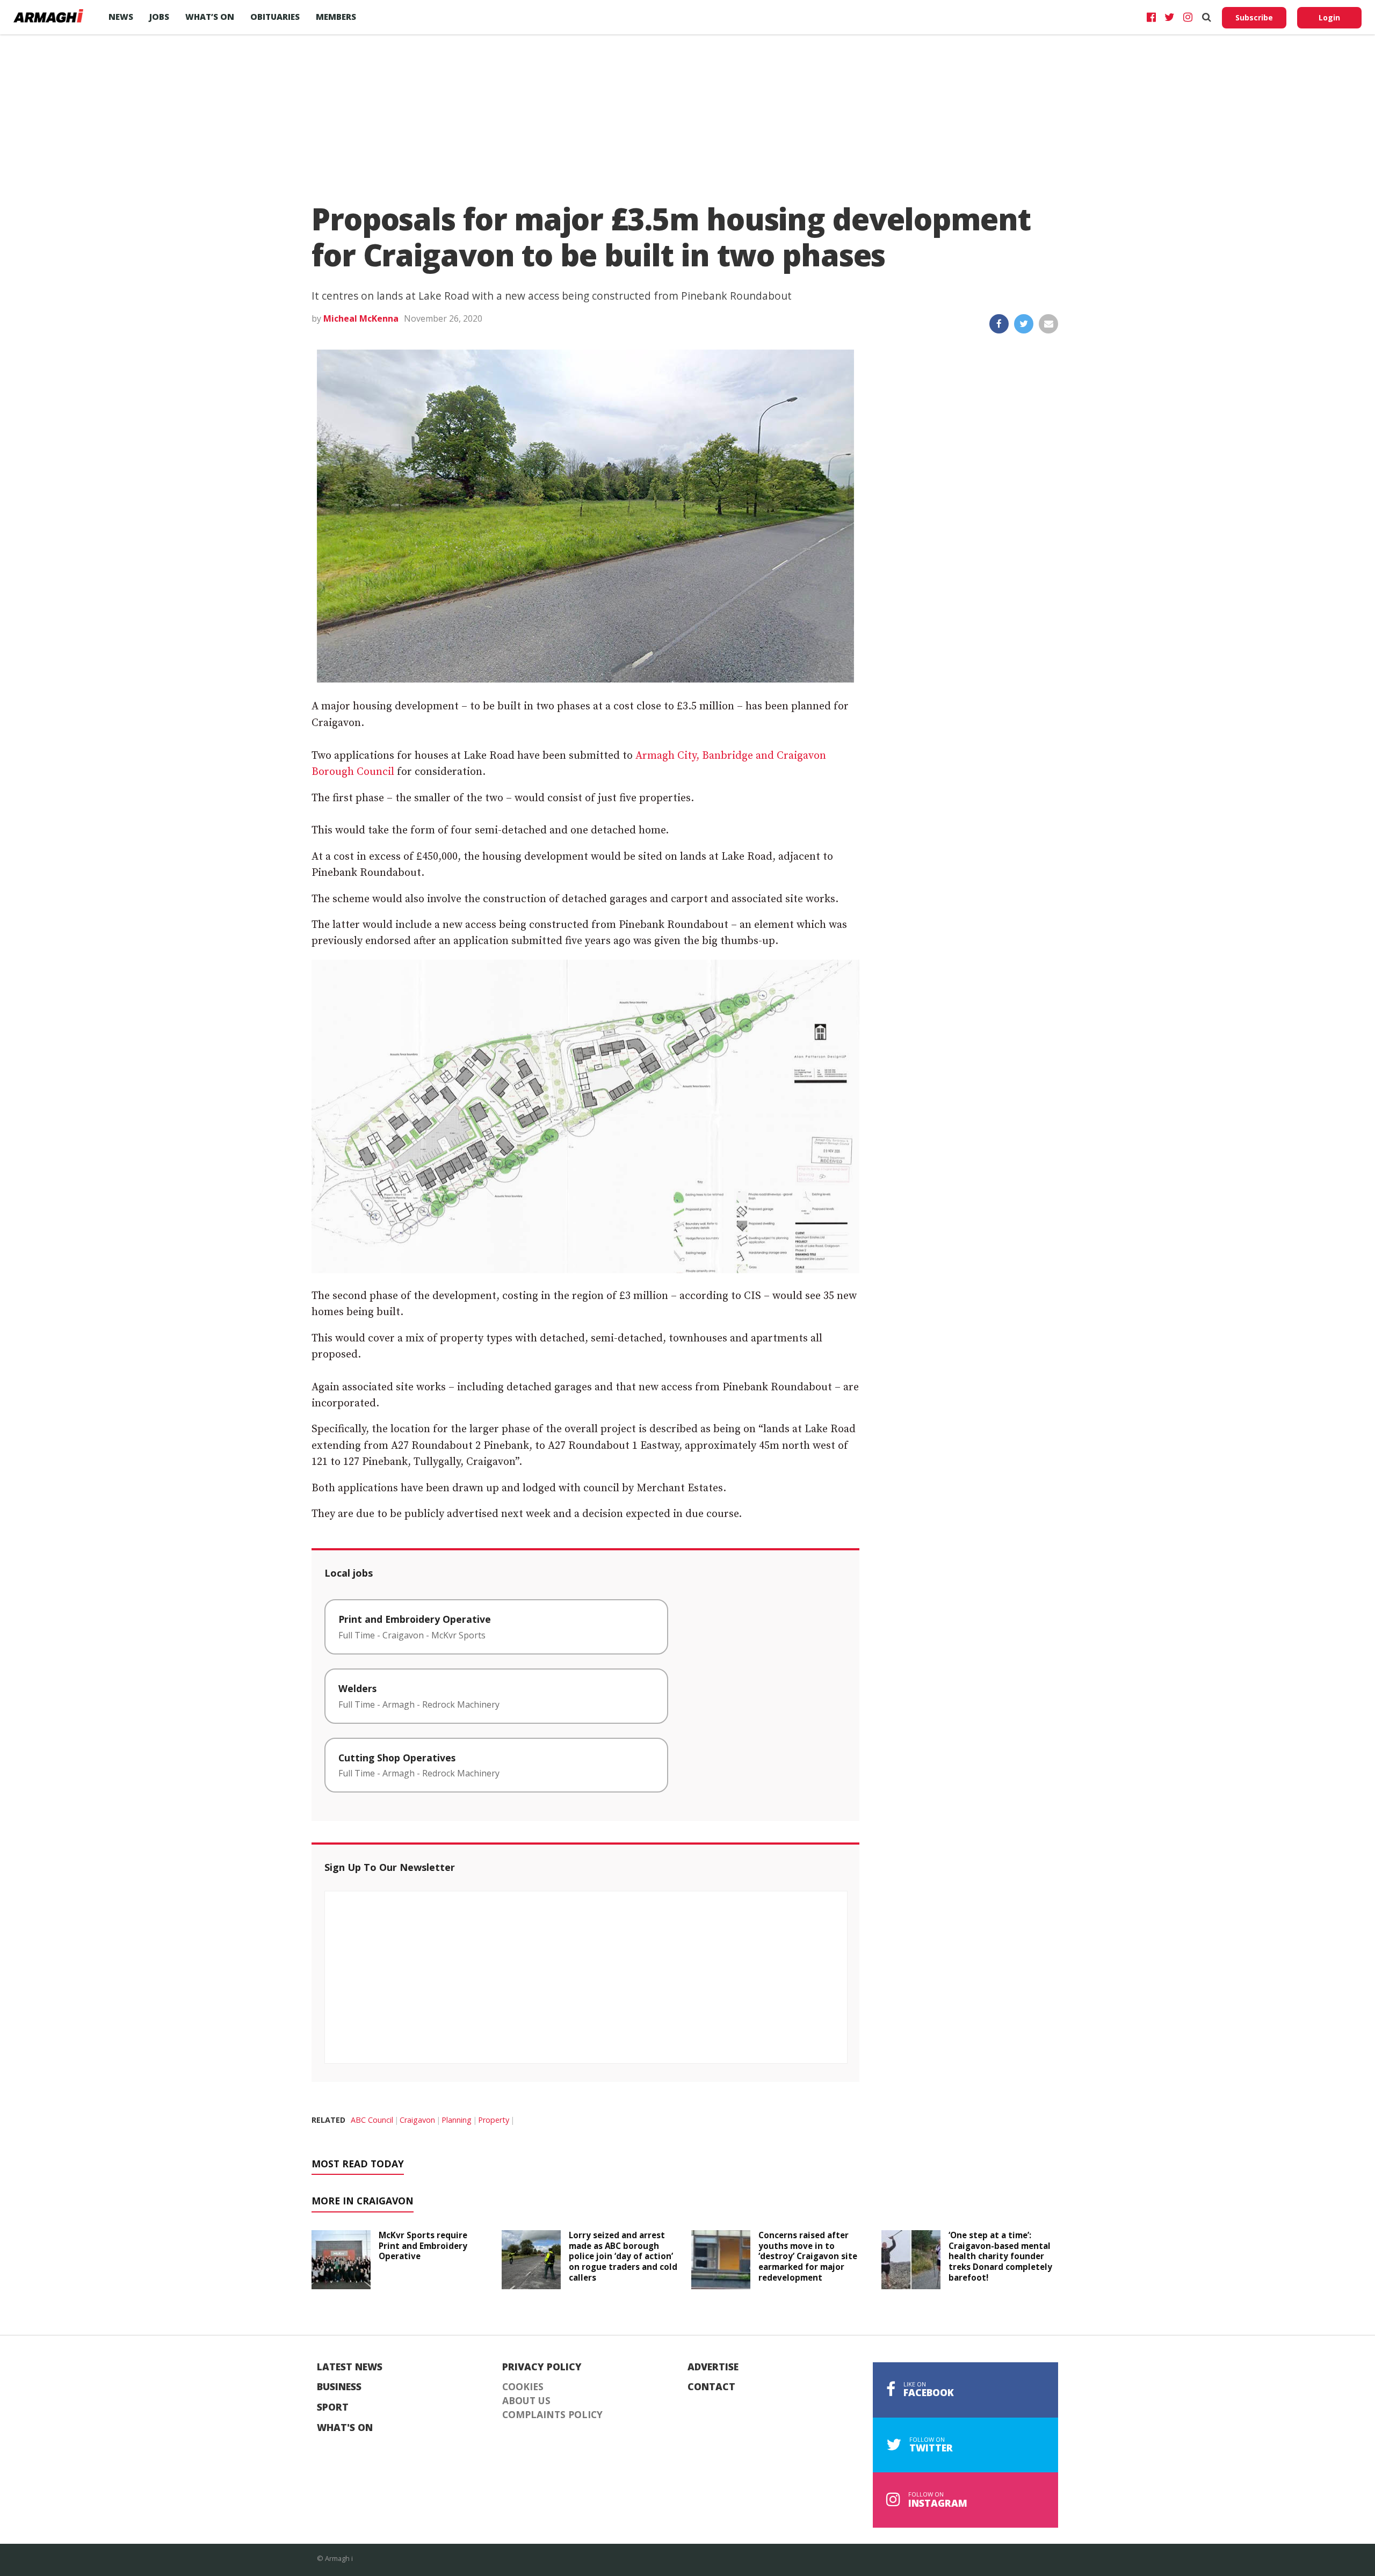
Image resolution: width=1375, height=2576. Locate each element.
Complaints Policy (552, 2415)
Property (494, 2120)
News (121, 17)
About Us (526, 2401)
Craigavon (417, 2120)
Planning (457, 2120)
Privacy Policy (542, 2367)
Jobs (159, 17)
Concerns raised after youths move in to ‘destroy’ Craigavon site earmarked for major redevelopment (808, 2256)
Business (339, 2387)
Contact (711, 2387)
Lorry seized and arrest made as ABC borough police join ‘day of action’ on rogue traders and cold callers (623, 2256)
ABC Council (372, 2120)
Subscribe (1254, 17)
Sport (333, 2407)
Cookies (523, 2387)
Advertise (713, 2367)
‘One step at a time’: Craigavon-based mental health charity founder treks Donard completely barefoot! (1000, 2256)
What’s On (210, 17)
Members (336, 17)
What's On (345, 2428)
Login (1329, 17)
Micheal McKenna (361, 318)
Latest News (350, 2367)
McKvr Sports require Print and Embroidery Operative (423, 2246)
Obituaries (275, 17)
